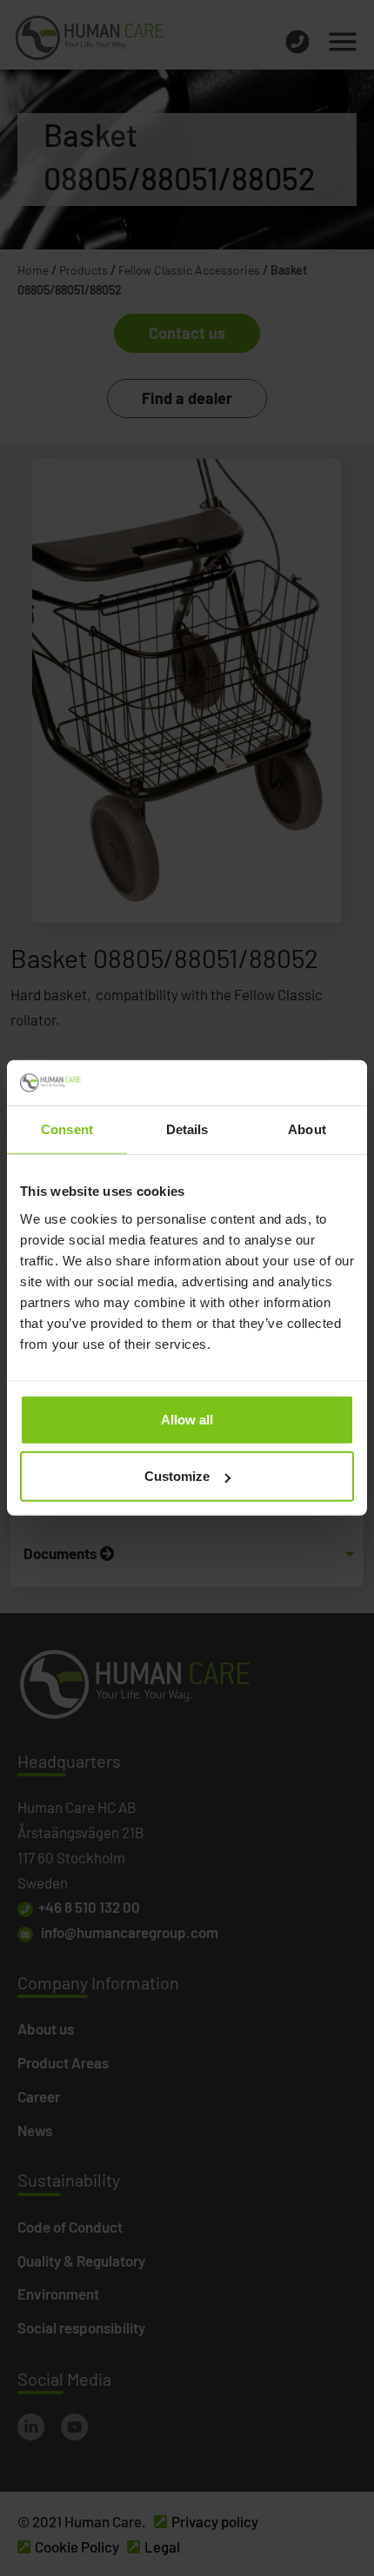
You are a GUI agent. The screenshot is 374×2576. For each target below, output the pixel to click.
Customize (177, 1476)
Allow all (187, 1420)
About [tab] (307, 1129)
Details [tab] (187, 1129)
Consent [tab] (67, 1129)
